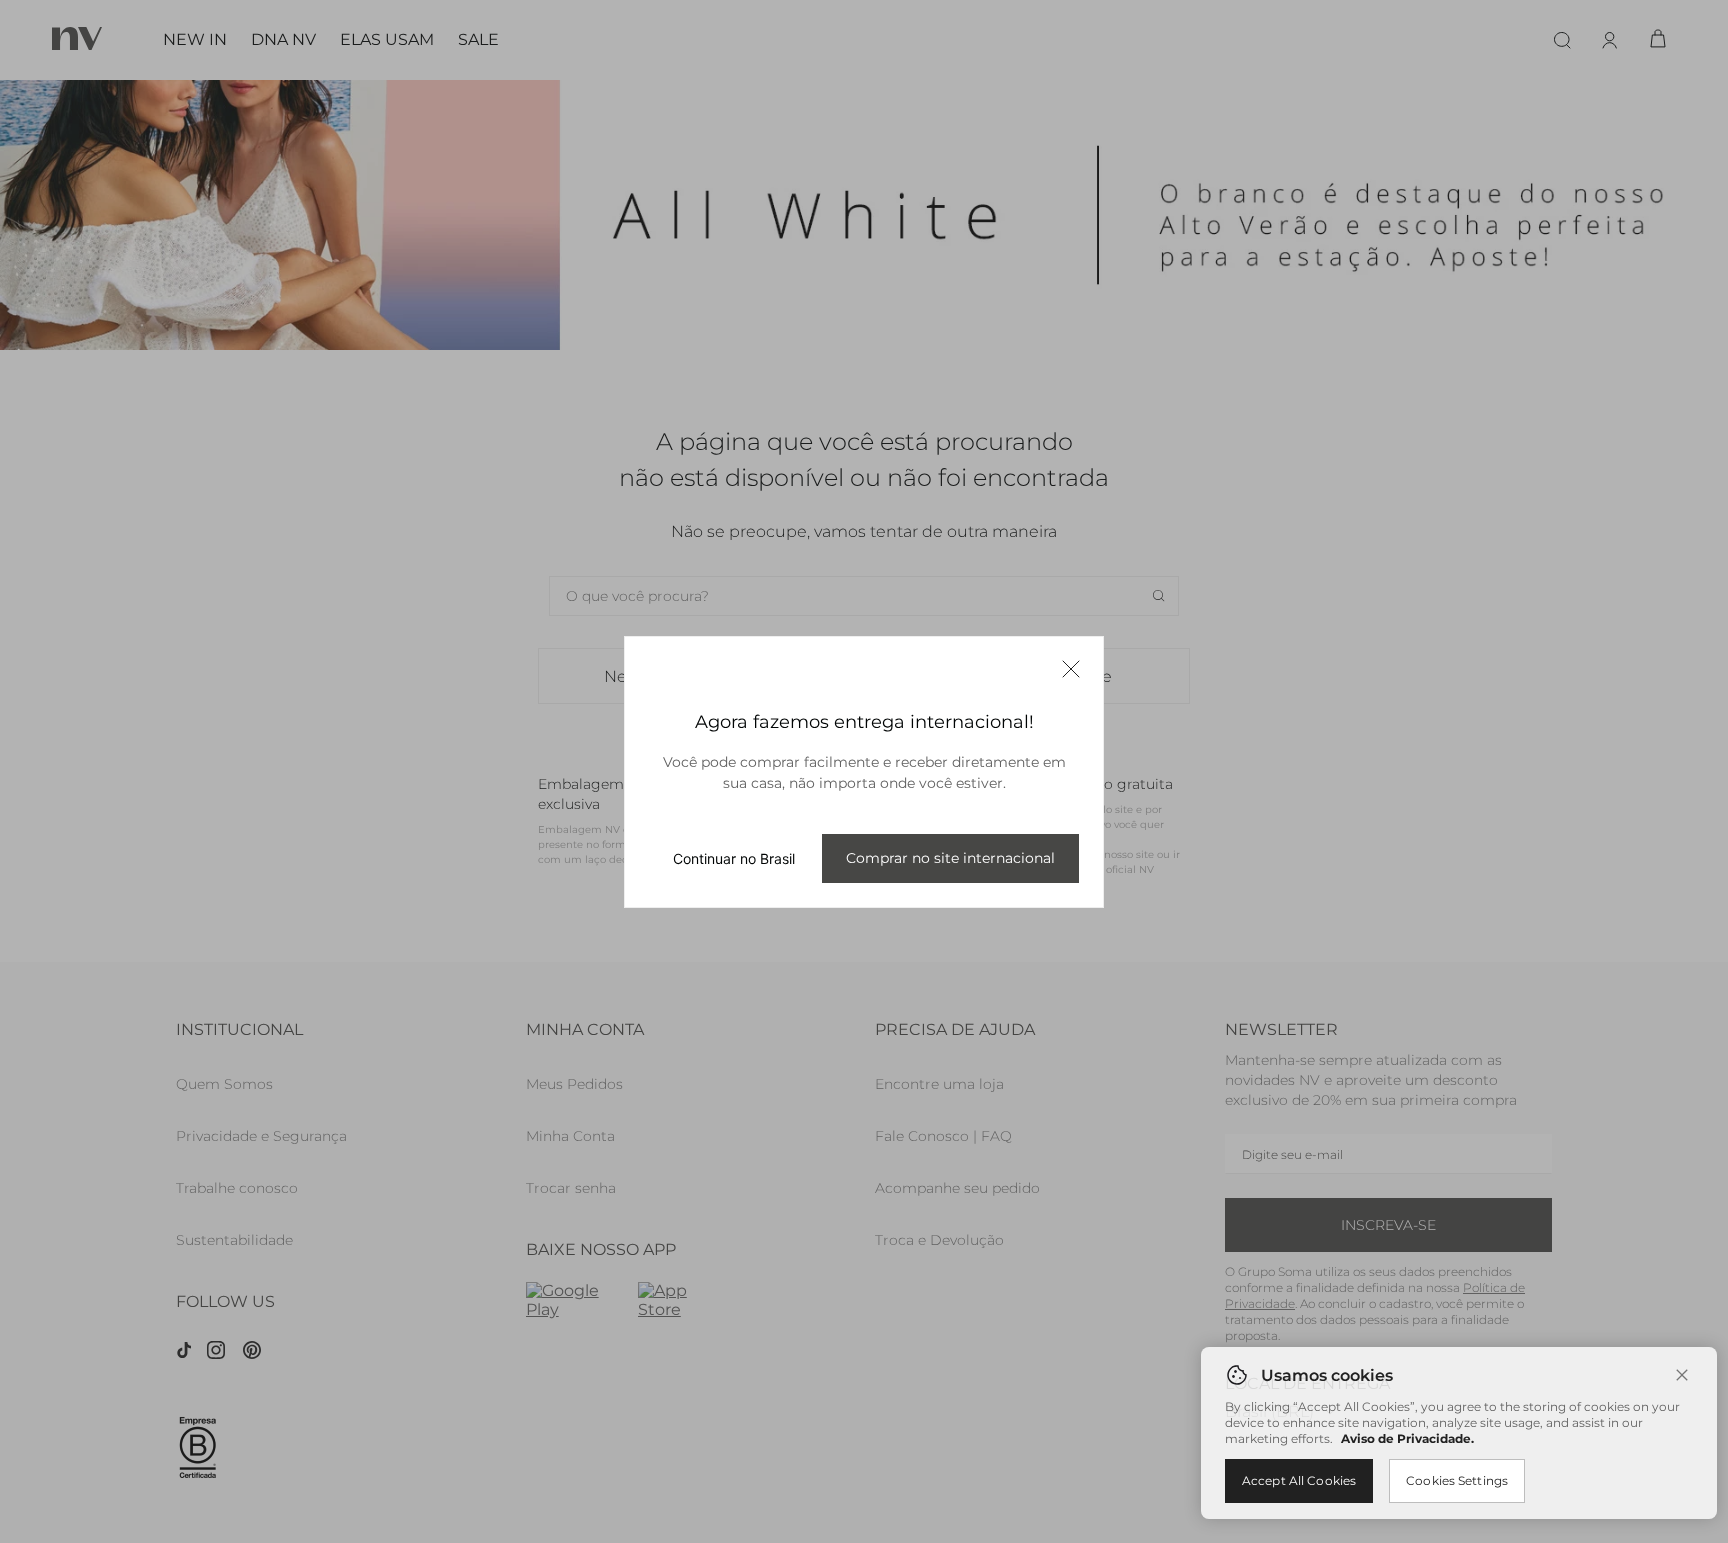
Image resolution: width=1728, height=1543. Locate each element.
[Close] (1682, 1375)
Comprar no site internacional (950, 858)
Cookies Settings (1457, 1480)
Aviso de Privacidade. (1407, 1438)
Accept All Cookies (1299, 1480)
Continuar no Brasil (734, 858)
